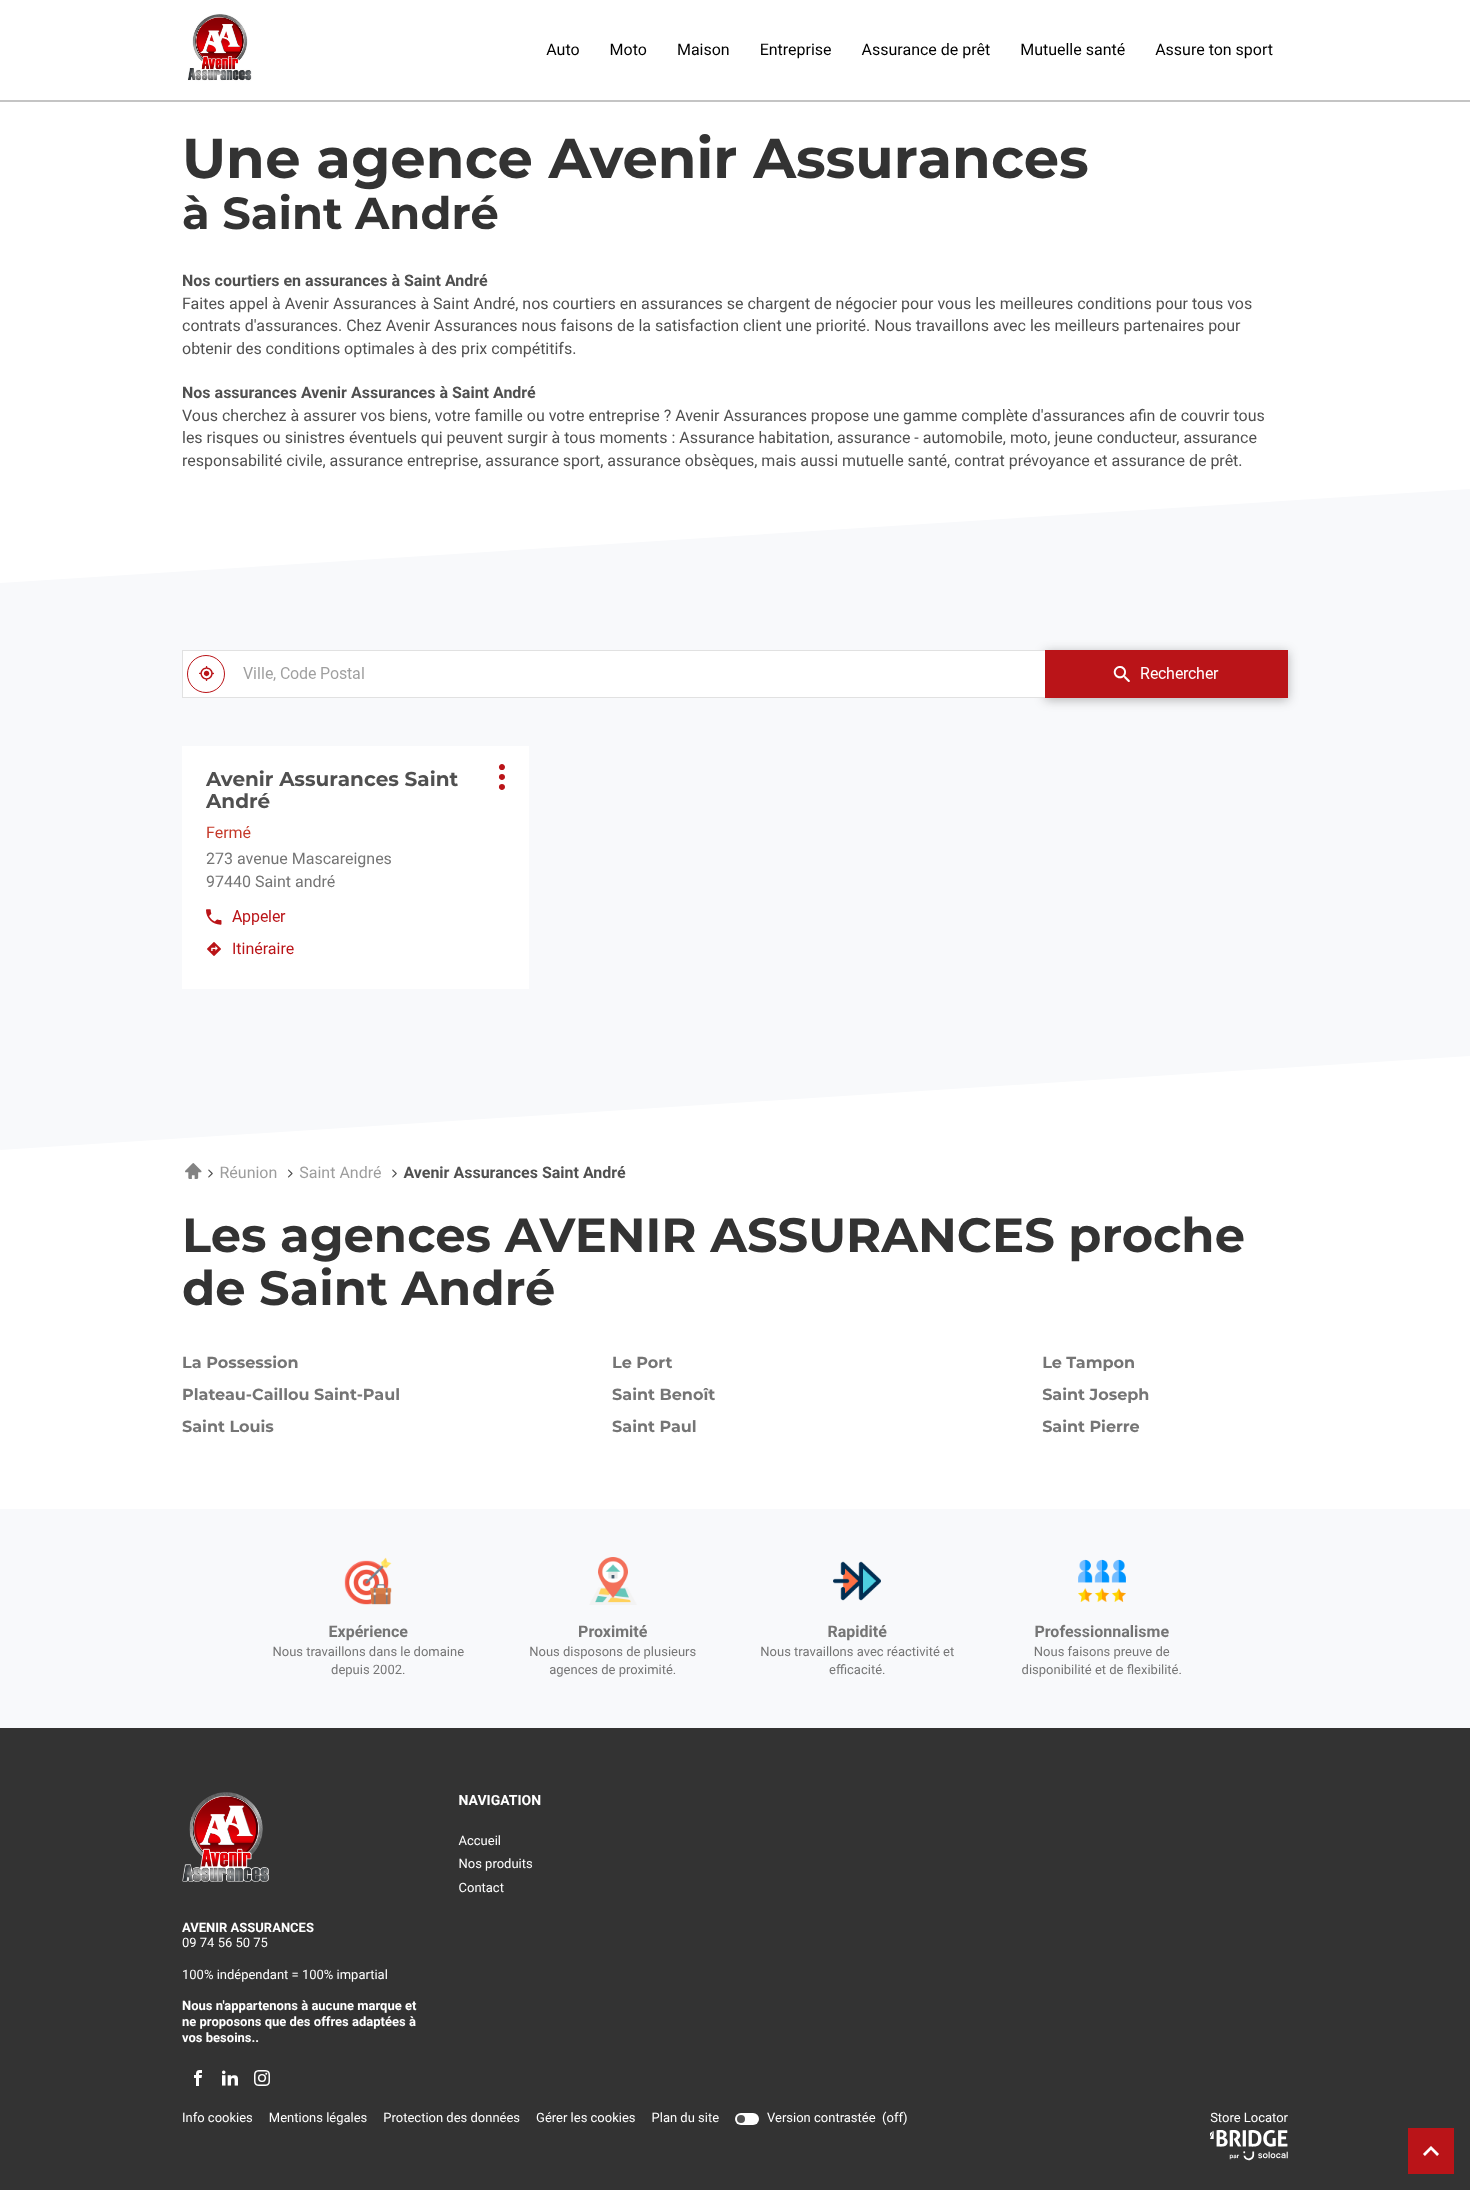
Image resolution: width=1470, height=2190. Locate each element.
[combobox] (613, 674)
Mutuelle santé (1072, 49)
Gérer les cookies (585, 2118)
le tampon (1088, 1364)
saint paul (654, 1428)
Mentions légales (318, 2119)
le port (642, 1364)
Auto (562, 49)
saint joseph (1095, 1396)
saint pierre (1091, 1428)
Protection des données (451, 2119)
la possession (240, 1364)
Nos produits (496, 1864)
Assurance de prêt (926, 49)
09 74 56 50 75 (225, 1943)
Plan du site (686, 2118)
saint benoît (663, 1396)
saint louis (228, 1428)
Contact (481, 1888)
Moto (628, 49)
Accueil (480, 1841)
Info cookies (217, 2119)
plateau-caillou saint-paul (291, 1396)
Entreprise (796, 49)
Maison (703, 49)
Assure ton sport (1214, 49)
